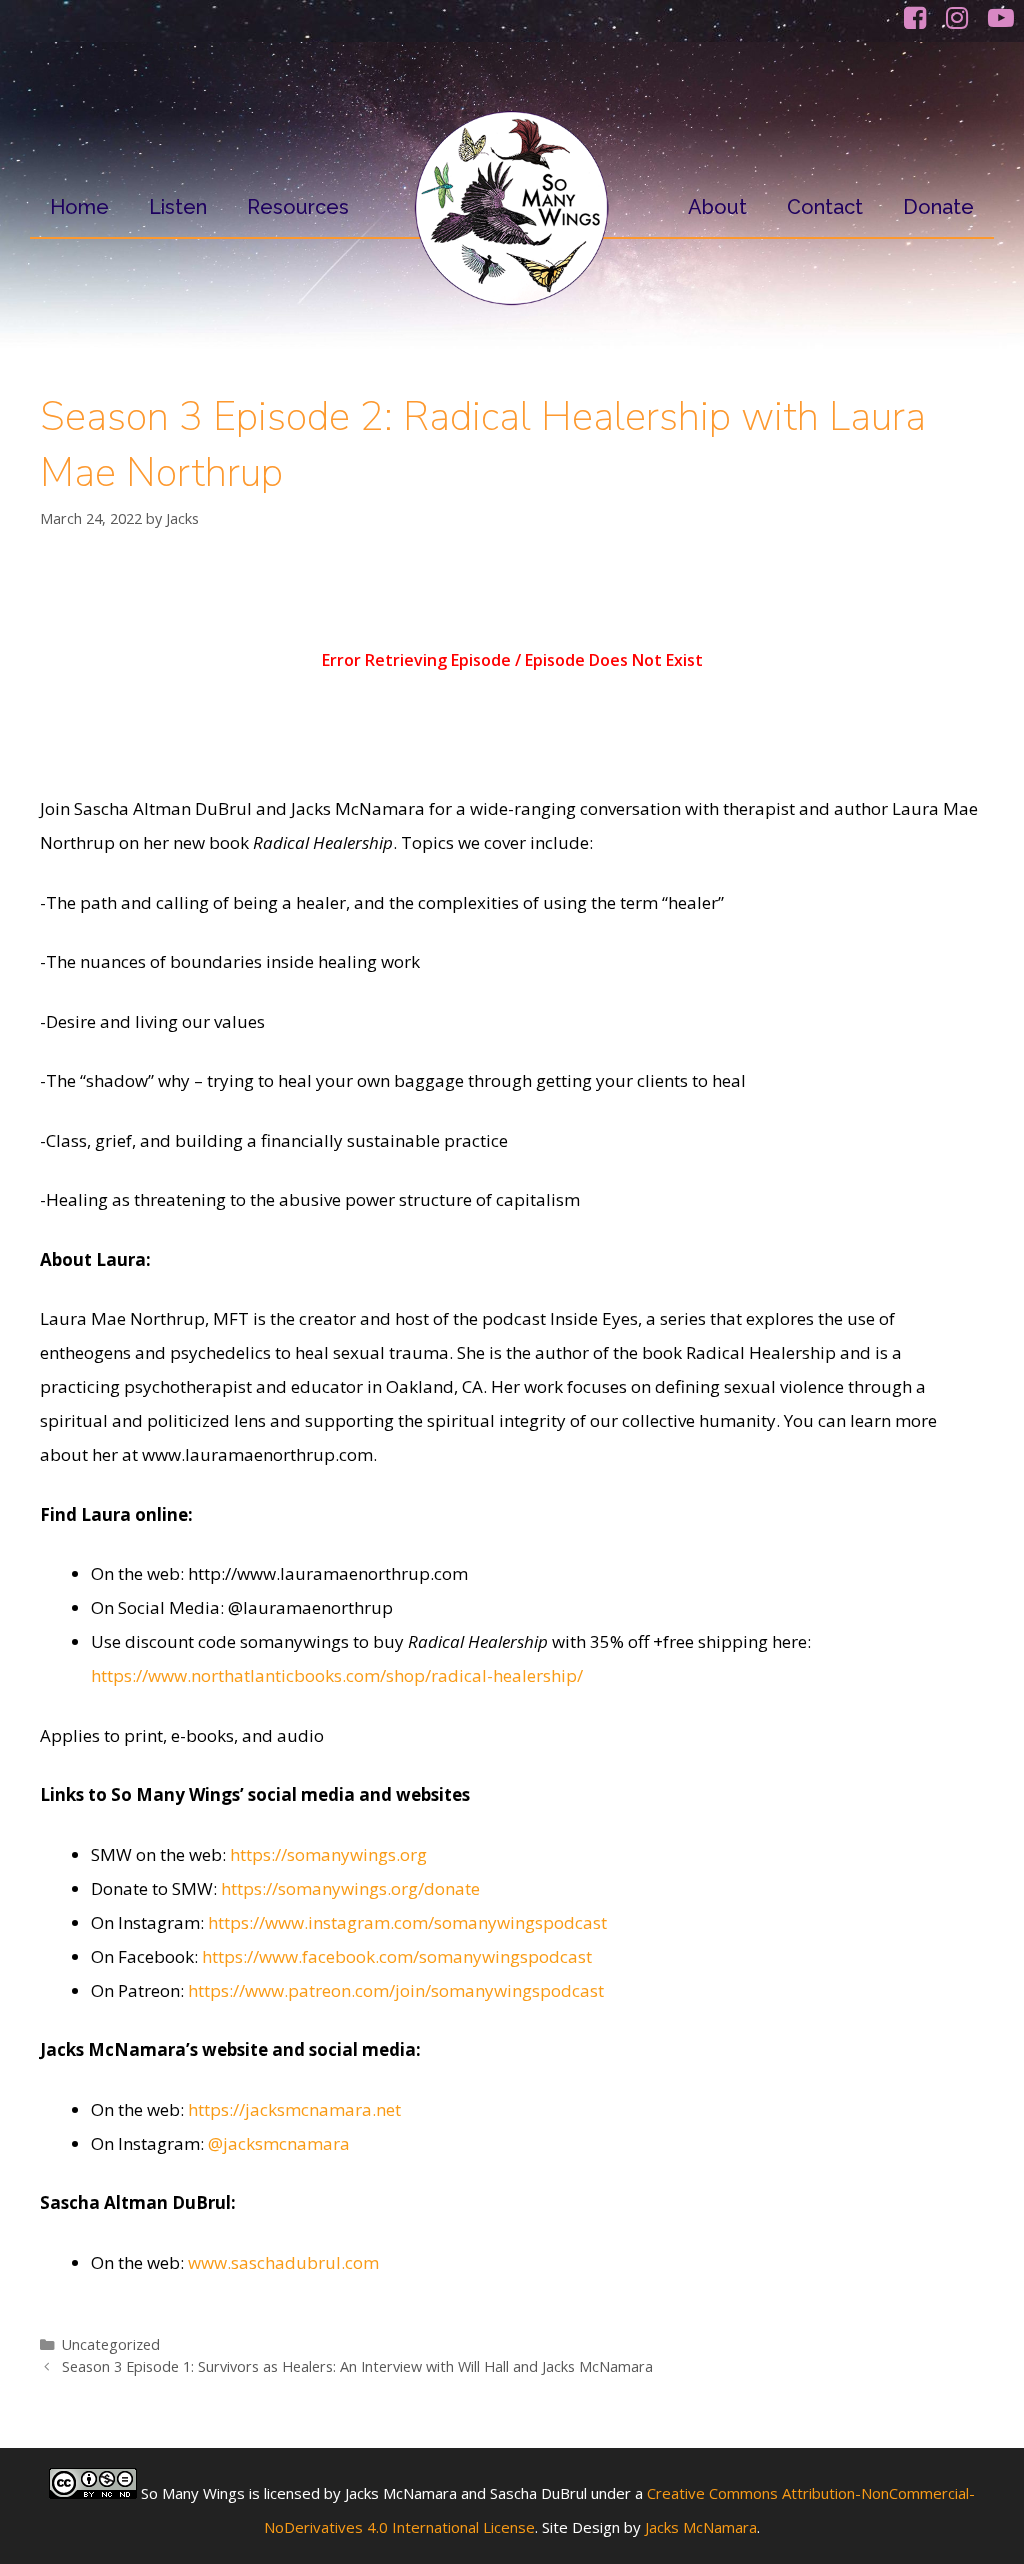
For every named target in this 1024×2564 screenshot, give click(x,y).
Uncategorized (111, 2344)
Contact (825, 207)
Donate (938, 207)
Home (79, 207)
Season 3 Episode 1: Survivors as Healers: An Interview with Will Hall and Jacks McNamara (357, 2366)
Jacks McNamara (701, 2527)
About (717, 207)
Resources (298, 207)
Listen (178, 207)
